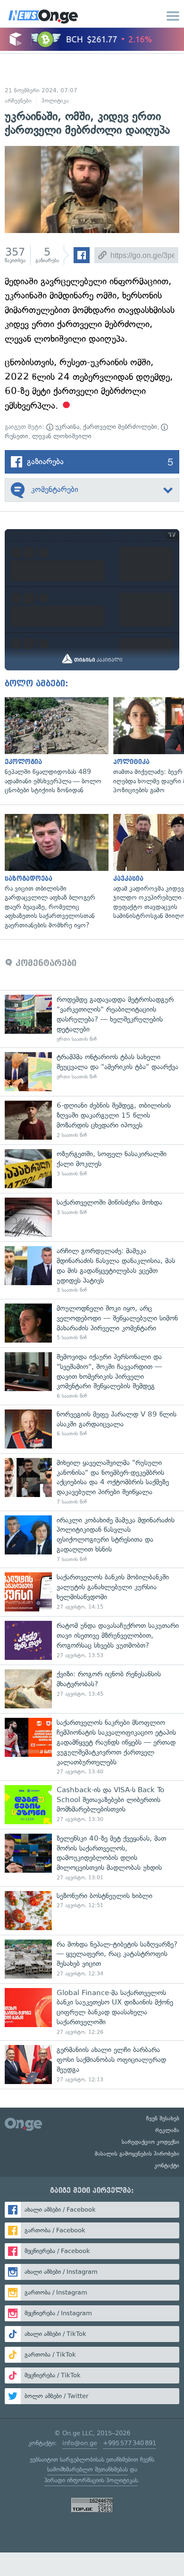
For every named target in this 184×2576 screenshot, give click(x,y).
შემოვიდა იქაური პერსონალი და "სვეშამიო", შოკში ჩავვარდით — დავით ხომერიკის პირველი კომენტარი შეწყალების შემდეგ (92, 1376)
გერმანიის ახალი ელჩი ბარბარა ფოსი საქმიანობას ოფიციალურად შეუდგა (92, 2065)
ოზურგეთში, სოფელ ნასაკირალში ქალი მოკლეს (92, 1169)
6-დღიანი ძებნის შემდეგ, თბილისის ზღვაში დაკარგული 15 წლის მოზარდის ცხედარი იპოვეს (92, 1120)
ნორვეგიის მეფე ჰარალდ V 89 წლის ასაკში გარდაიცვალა (92, 1429)
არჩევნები (18, 101)
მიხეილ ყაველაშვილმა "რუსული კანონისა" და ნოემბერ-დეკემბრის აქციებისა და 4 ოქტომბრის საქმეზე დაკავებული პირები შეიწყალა (92, 1482)
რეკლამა (167, 2130)
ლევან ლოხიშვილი (62, 436)
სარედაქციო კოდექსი (151, 2142)
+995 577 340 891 (130, 2443)
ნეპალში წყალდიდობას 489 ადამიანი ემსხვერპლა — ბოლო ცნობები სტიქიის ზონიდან (54, 746)
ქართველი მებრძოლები (120, 427)
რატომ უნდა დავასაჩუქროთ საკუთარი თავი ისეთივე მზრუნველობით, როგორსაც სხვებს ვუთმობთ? (92, 1640)
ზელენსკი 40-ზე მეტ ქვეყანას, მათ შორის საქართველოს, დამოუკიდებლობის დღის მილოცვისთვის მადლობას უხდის (92, 1858)
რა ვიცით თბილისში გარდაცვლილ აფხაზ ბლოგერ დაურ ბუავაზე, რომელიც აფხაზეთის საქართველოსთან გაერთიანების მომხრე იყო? (54, 872)
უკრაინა (66, 427)
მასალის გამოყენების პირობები (137, 2154)
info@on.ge (80, 2443)
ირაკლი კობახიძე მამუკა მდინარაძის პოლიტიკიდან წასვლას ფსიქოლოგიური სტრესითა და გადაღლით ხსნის (92, 1539)
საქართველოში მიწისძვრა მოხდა (92, 1217)
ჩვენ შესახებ (163, 2118)
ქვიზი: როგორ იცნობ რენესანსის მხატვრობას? (92, 1689)
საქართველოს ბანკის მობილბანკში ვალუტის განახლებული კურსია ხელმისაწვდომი (92, 1592)
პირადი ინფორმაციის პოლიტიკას (91, 2480)
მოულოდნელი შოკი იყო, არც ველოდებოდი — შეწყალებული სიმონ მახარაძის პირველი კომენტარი (92, 1323)
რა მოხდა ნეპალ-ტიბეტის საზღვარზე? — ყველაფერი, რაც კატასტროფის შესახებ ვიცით (92, 1959)
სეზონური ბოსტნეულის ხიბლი (92, 1911)
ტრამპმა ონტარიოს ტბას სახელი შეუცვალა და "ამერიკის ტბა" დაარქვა (92, 1072)
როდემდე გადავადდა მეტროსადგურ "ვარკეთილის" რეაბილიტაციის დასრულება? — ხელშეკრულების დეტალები (92, 1019)
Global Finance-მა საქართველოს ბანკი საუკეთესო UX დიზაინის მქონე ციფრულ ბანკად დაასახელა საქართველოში (92, 2012)
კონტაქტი (167, 2165)
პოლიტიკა (55, 101)
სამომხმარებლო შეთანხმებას (88, 2469)
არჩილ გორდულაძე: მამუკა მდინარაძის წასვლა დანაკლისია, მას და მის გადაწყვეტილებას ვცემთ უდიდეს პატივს (92, 1270)
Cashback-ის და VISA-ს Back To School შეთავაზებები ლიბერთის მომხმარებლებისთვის (92, 1805)
